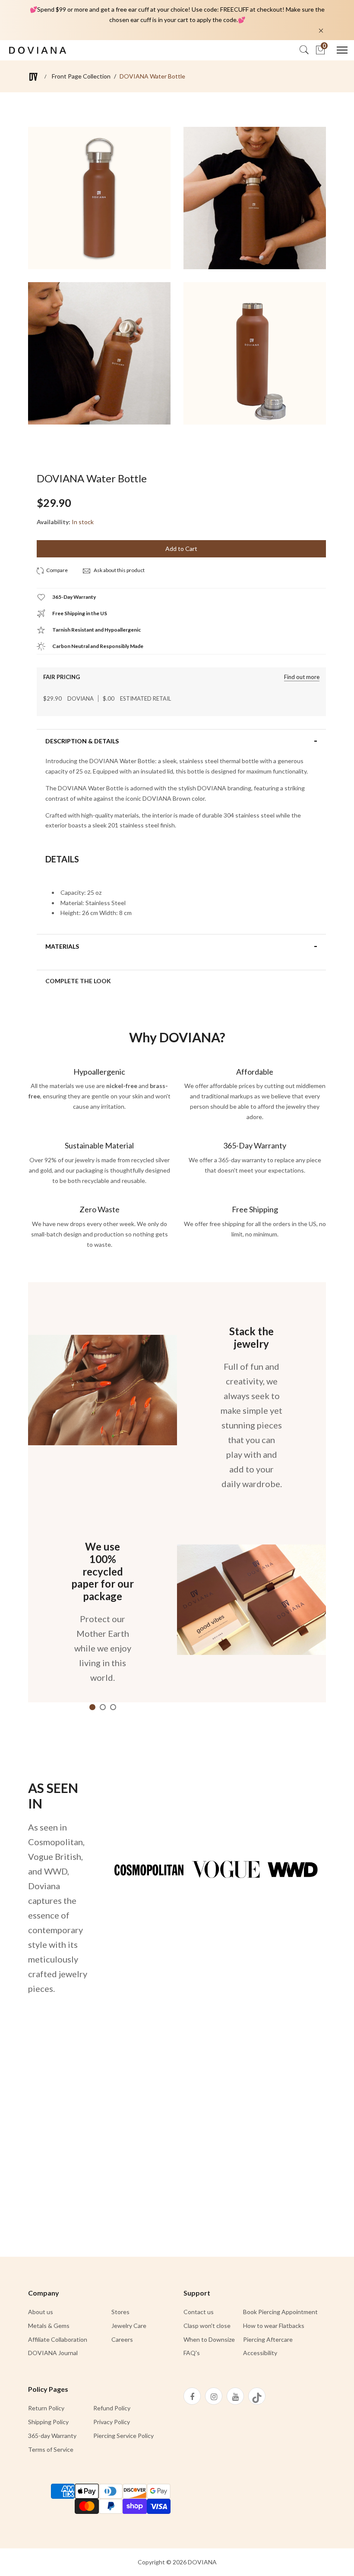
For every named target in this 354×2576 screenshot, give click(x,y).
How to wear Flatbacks (274, 2326)
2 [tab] (103, 1707)
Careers (122, 2339)
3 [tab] (113, 1707)
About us (41, 2312)
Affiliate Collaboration (58, 2339)
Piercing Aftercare (268, 2339)
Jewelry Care (129, 2326)
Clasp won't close (207, 2326)
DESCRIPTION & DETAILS (82, 741)
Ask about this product (119, 570)
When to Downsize (209, 2339)
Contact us (199, 2312)
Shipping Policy (48, 2422)
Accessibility (260, 2353)
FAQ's (192, 2353)
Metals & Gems (49, 2326)
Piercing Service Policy (123, 2436)
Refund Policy (112, 2408)
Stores (120, 2312)
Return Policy (46, 2408)
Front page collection (81, 76)
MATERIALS (62, 947)
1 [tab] (92, 1707)
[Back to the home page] (33, 77)
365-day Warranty (52, 2436)
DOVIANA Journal (53, 2353)
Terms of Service (51, 2449)
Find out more (302, 677)
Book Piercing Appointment (280, 2312)
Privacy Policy (112, 2422)
